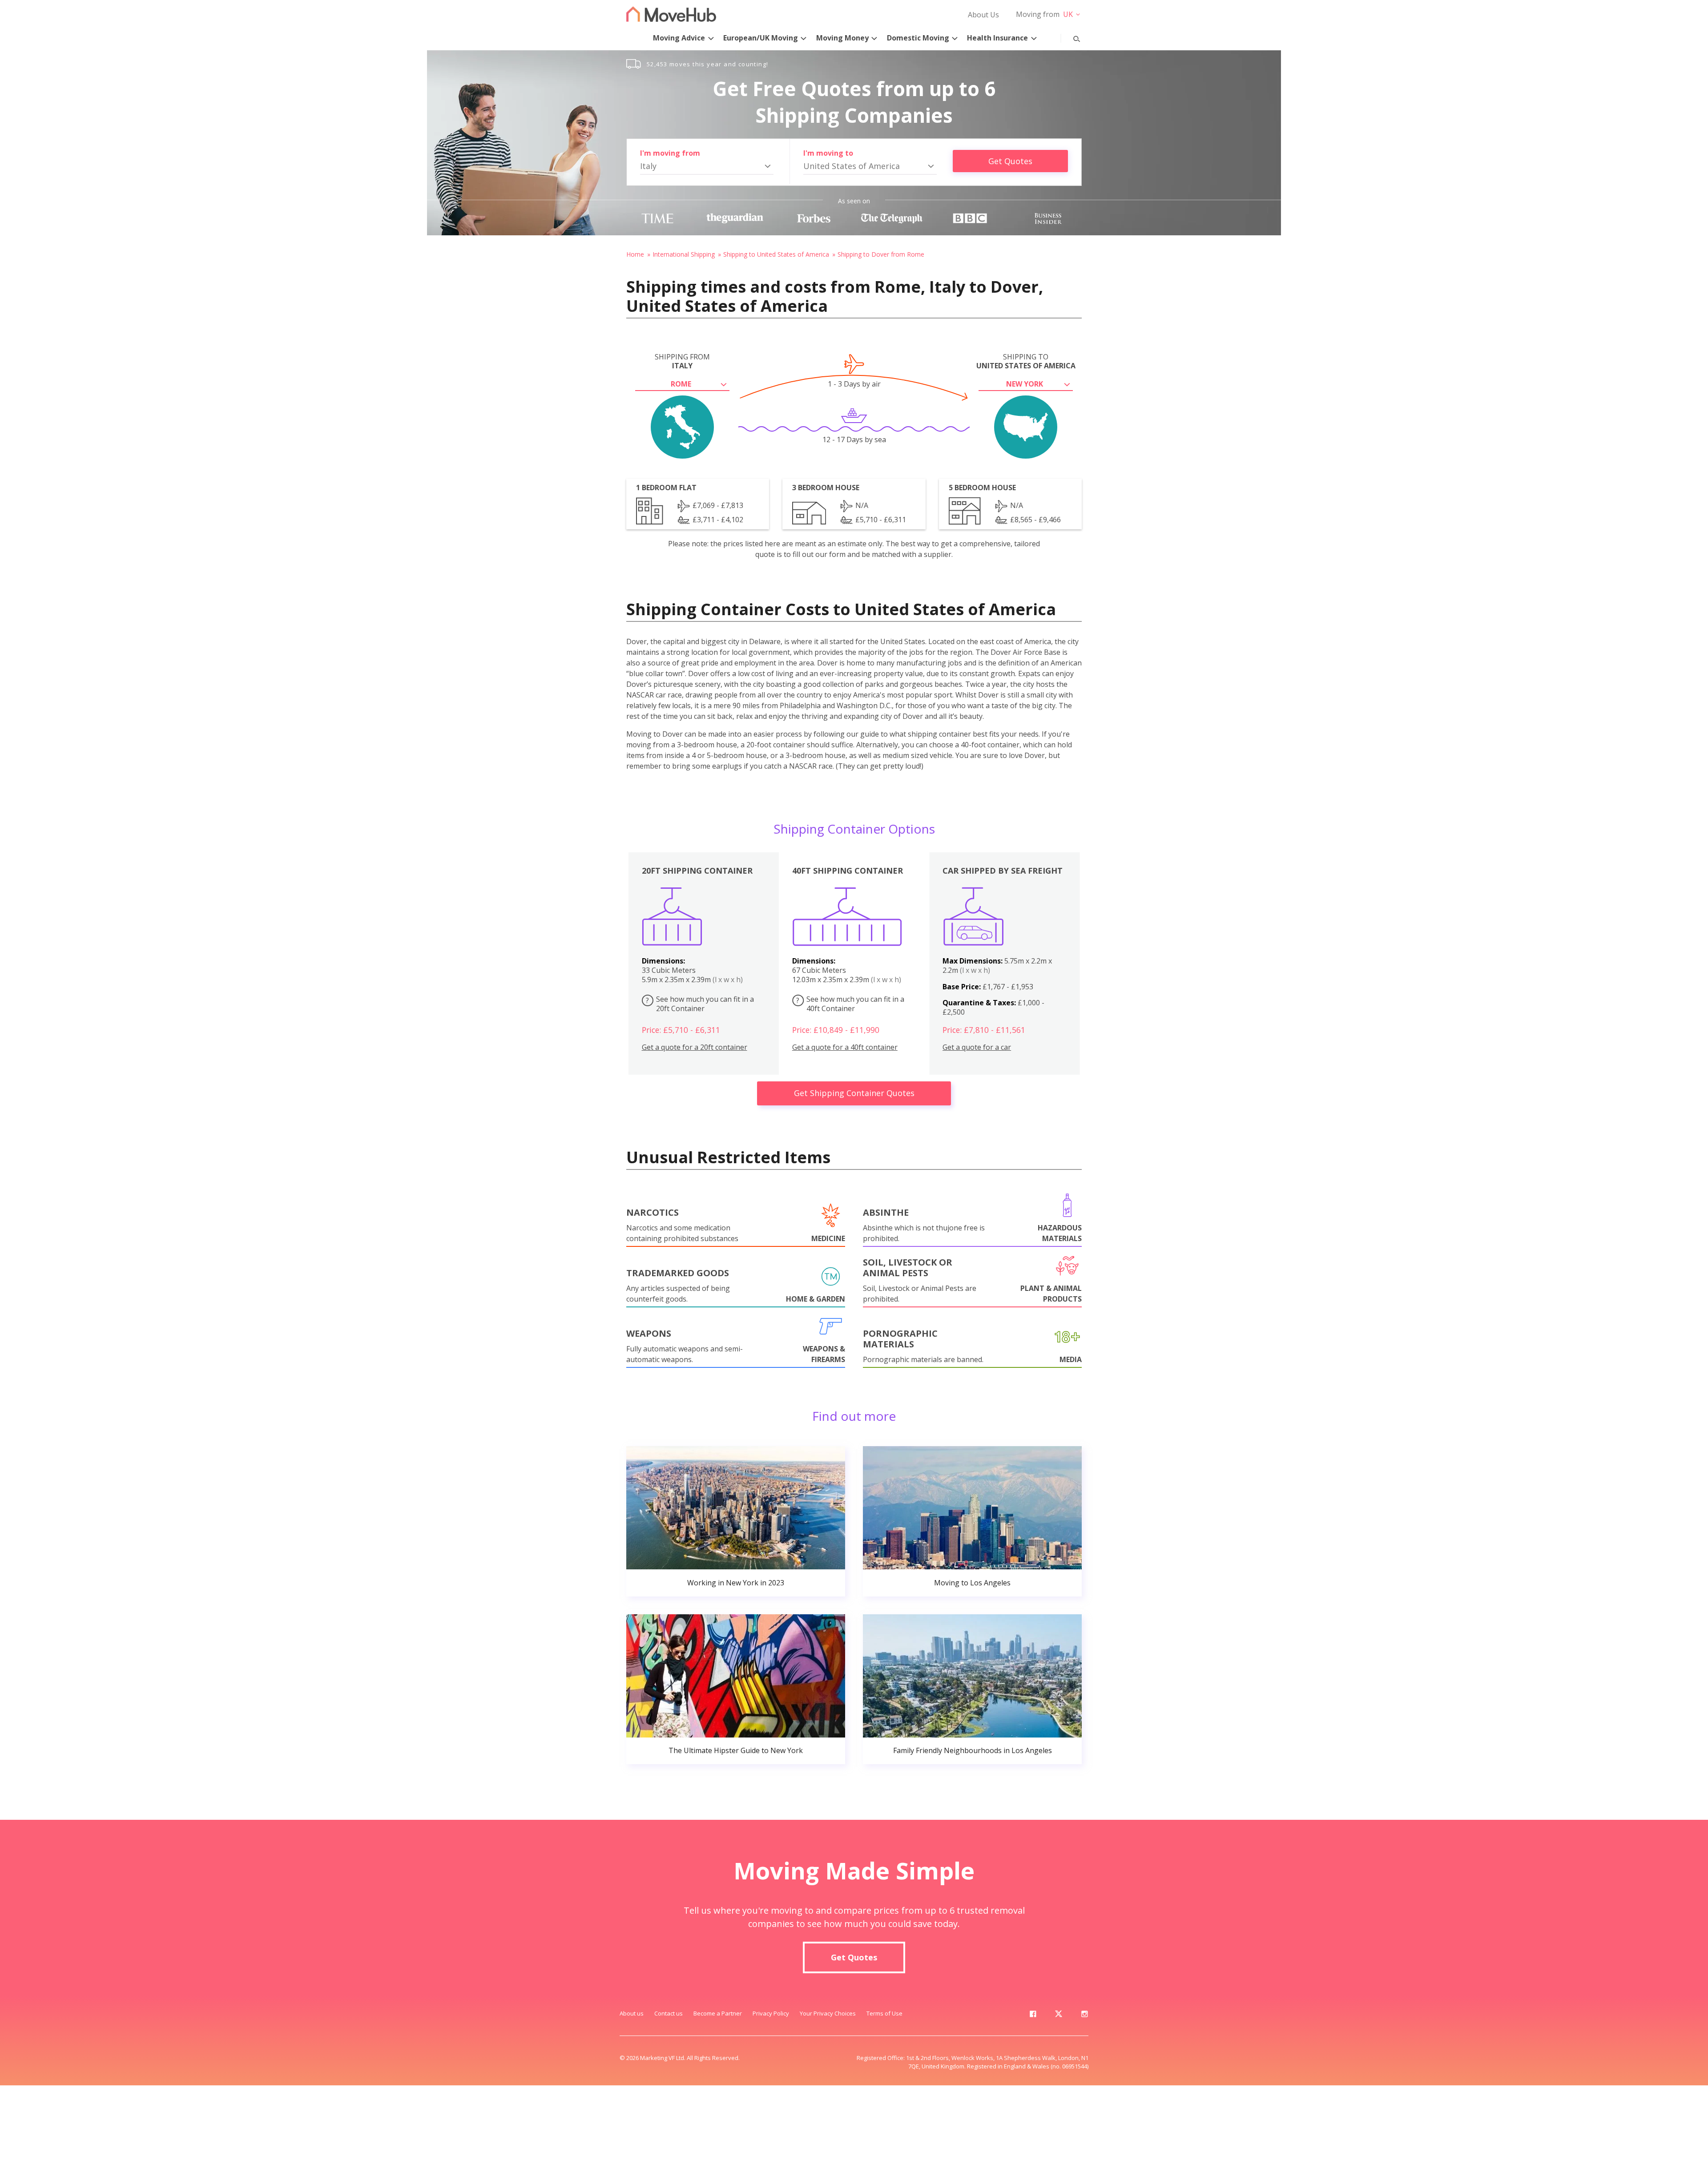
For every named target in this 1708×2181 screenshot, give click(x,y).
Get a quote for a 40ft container (845, 1047)
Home (635, 254)
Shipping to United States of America (776, 254)
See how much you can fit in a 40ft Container (850, 1004)
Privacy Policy (771, 2013)
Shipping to (1026, 361)
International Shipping (684, 254)
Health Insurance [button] (997, 38)
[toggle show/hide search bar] (1070, 37)
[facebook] (1033, 2016)
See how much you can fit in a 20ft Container (700, 1004)
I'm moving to (828, 153)
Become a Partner (718, 2013)
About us (632, 2013)
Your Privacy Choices (828, 2013)
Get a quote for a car (977, 1047)
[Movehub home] (671, 14)
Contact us (669, 2013)
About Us (983, 15)
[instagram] (1084, 2016)
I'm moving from (670, 153)
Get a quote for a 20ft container (695, 1047)
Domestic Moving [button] (918, 38)
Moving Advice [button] (679, 38)
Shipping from (682, 361)
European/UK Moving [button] (761, 38)
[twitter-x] (1059, 2016)
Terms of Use (884, 2013)
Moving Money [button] (842, 38)
